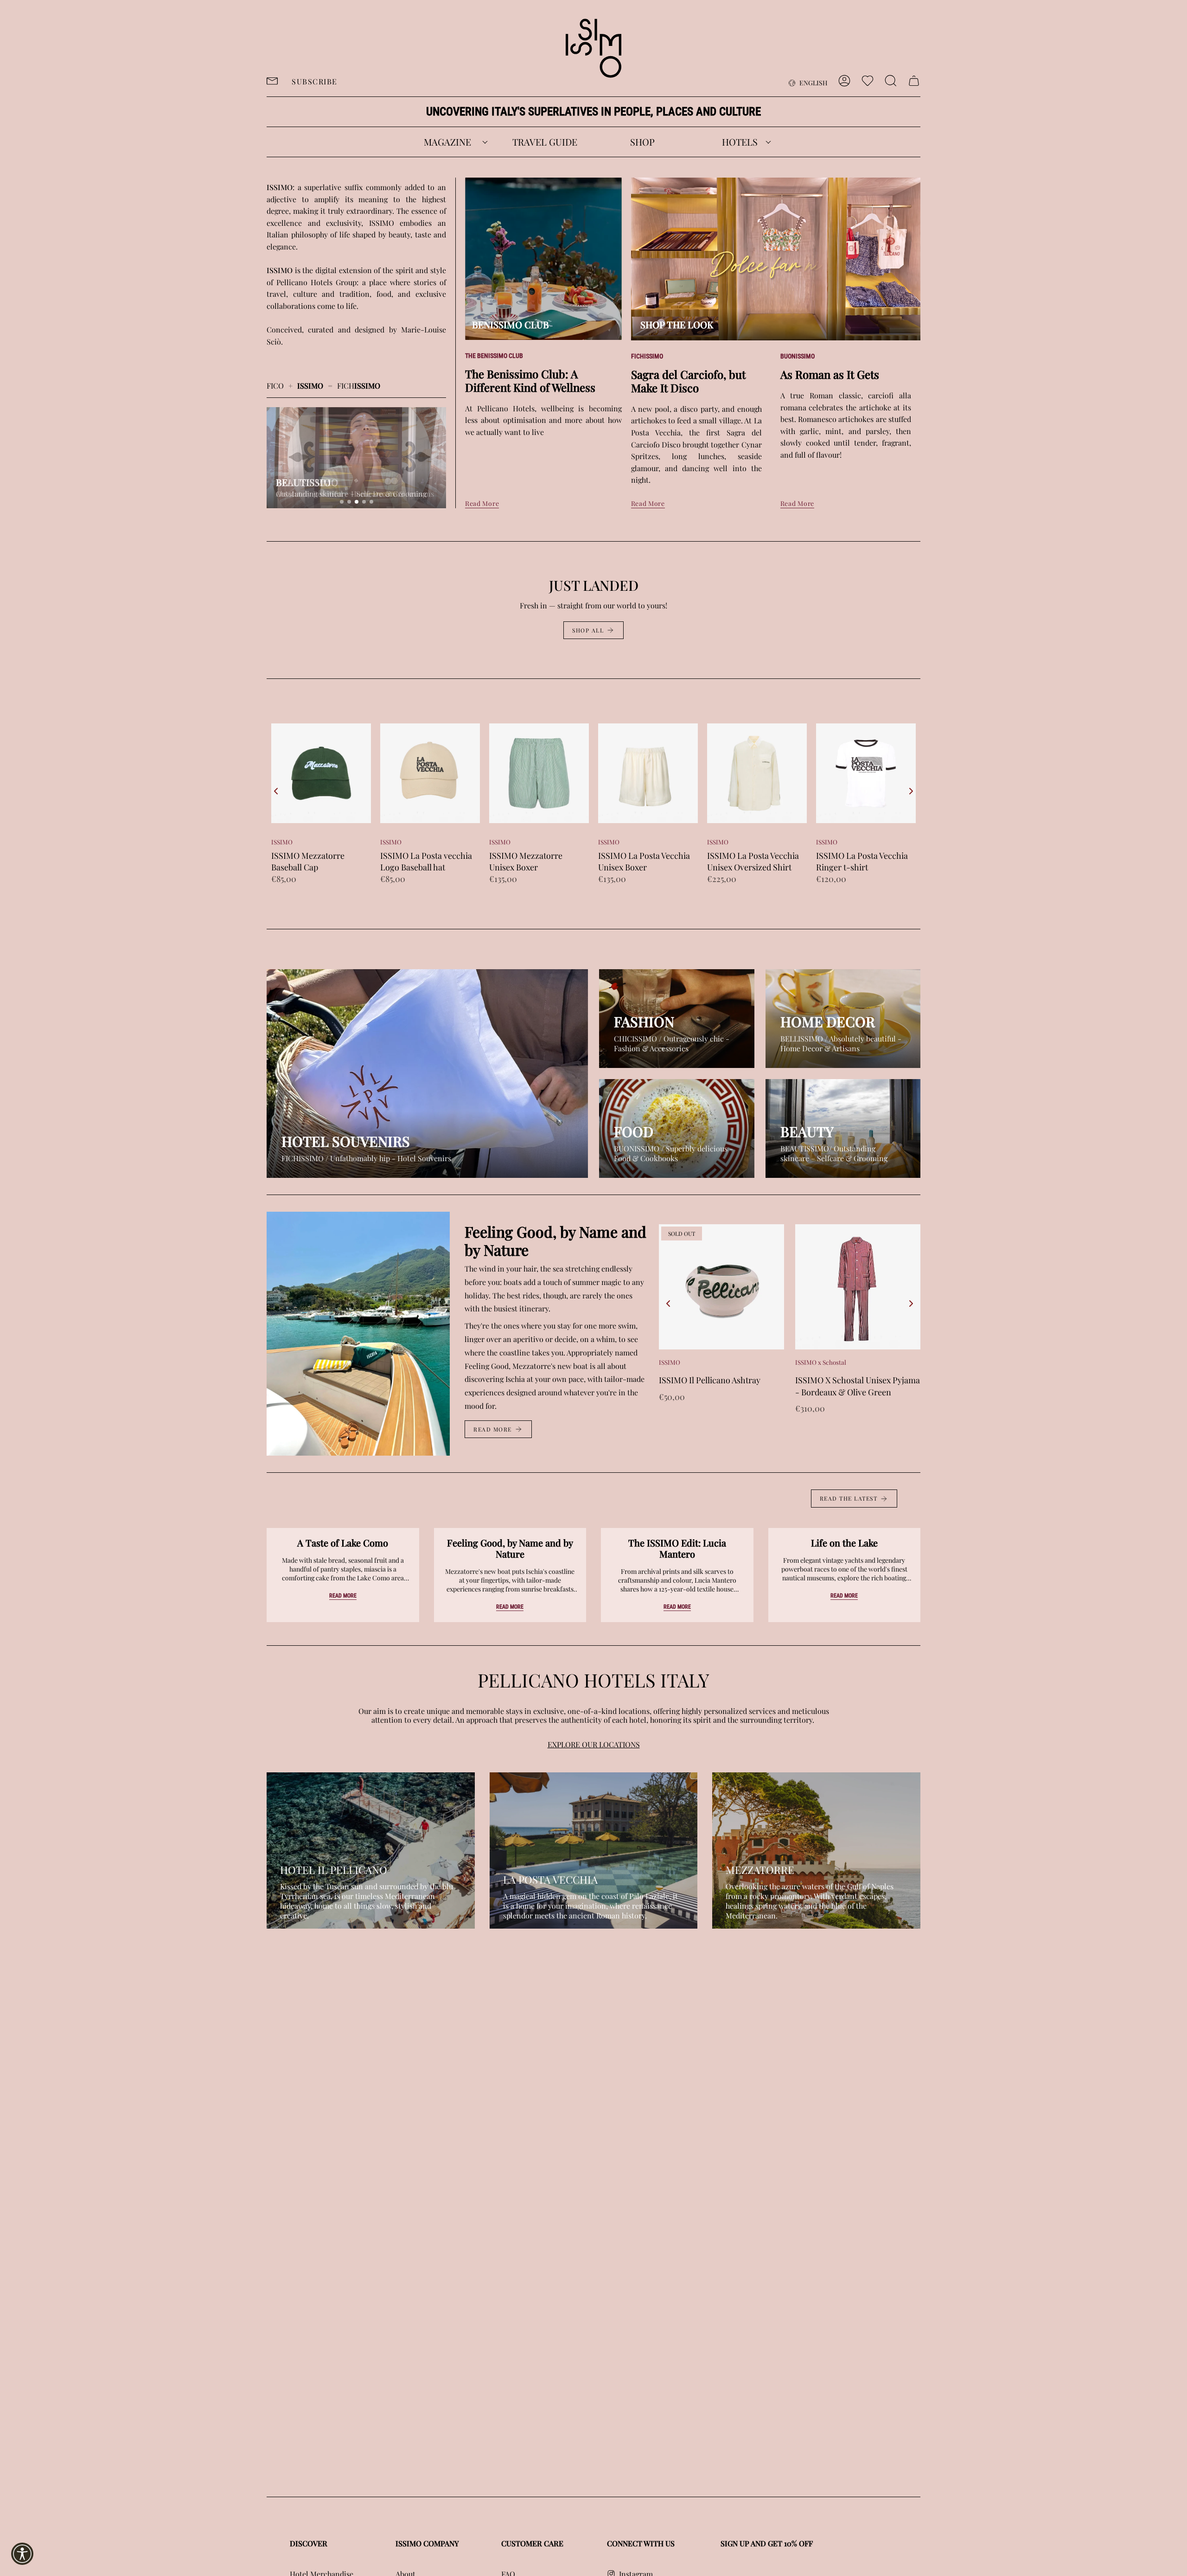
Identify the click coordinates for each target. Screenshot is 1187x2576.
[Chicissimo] (677, 1019)
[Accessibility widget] (22, 2554)
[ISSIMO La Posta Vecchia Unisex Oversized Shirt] (648, 773)
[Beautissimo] (843, 1128)
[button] (447, 142)
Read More (482, 503)
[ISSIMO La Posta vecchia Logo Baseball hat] (321, 773)
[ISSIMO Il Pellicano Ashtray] (721, 1287)
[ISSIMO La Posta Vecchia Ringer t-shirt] (757, 773)
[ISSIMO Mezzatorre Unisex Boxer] (430, 773)
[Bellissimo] (843, 1019)
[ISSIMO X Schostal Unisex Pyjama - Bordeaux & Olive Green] (858, 1287)
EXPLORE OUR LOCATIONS (594, 1744)
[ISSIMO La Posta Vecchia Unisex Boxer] (539, 773)
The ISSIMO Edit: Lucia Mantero (677, 1548)
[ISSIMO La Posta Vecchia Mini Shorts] (866, 773)
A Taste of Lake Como (343, 1543)
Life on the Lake (844, 1543)
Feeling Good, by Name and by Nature (510, 1548)
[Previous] (276, 791)
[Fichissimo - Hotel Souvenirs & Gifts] (427, 1074)
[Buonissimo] (677, 1128)
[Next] (911, 791)
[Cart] (914, 81)
